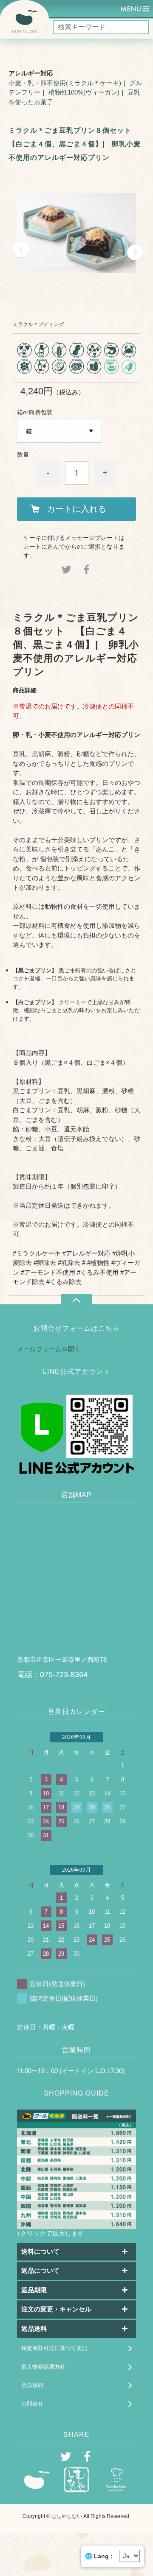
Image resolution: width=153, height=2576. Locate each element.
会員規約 (32, 2385)
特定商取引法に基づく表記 (54, 2348)
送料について (40, 2251)
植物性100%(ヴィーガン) (84, 92)
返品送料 (34, 2329)
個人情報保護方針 (43, 2367)
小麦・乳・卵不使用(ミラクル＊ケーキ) (65, 83)
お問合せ (32, 2404)
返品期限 (34, 2290)
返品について (40, 2270)
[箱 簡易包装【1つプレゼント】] (59, 431)
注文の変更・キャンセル (56, 2309)
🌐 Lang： (100, 2556)
